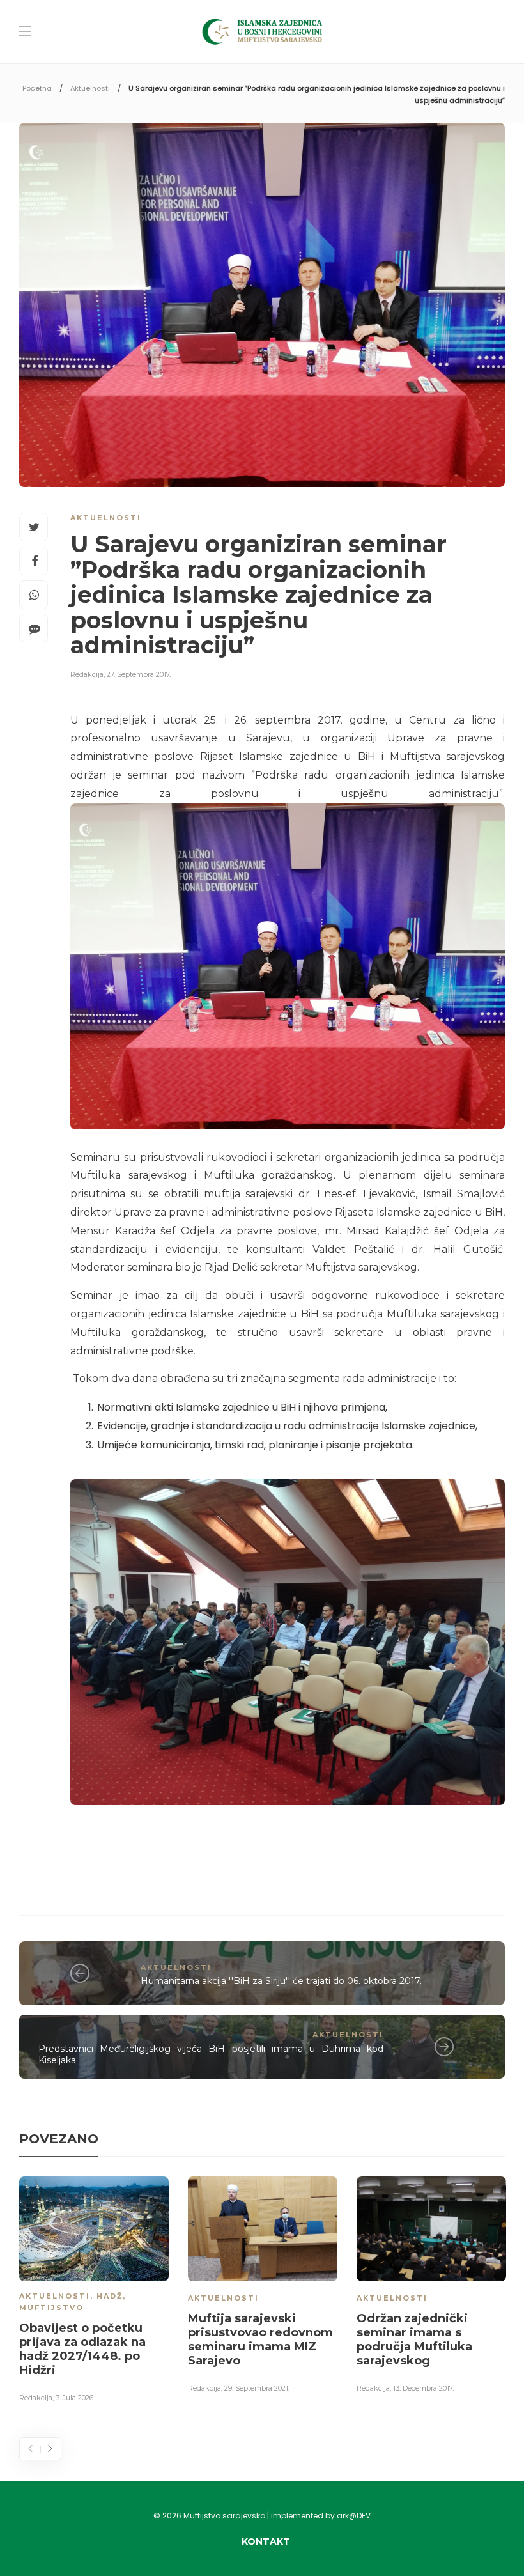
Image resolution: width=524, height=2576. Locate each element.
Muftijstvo (51, 2308)
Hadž (110, 2296)
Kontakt (266, 2541)
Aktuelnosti (90, 88)
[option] (94, 2292)
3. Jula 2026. (75, 2398)
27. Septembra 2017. (139, 674)
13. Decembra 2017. (423, 2388)
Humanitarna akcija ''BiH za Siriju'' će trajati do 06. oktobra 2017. (281, 1981)
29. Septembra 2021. (257, 2388)
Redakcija (87, 674)
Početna (37, 88)
